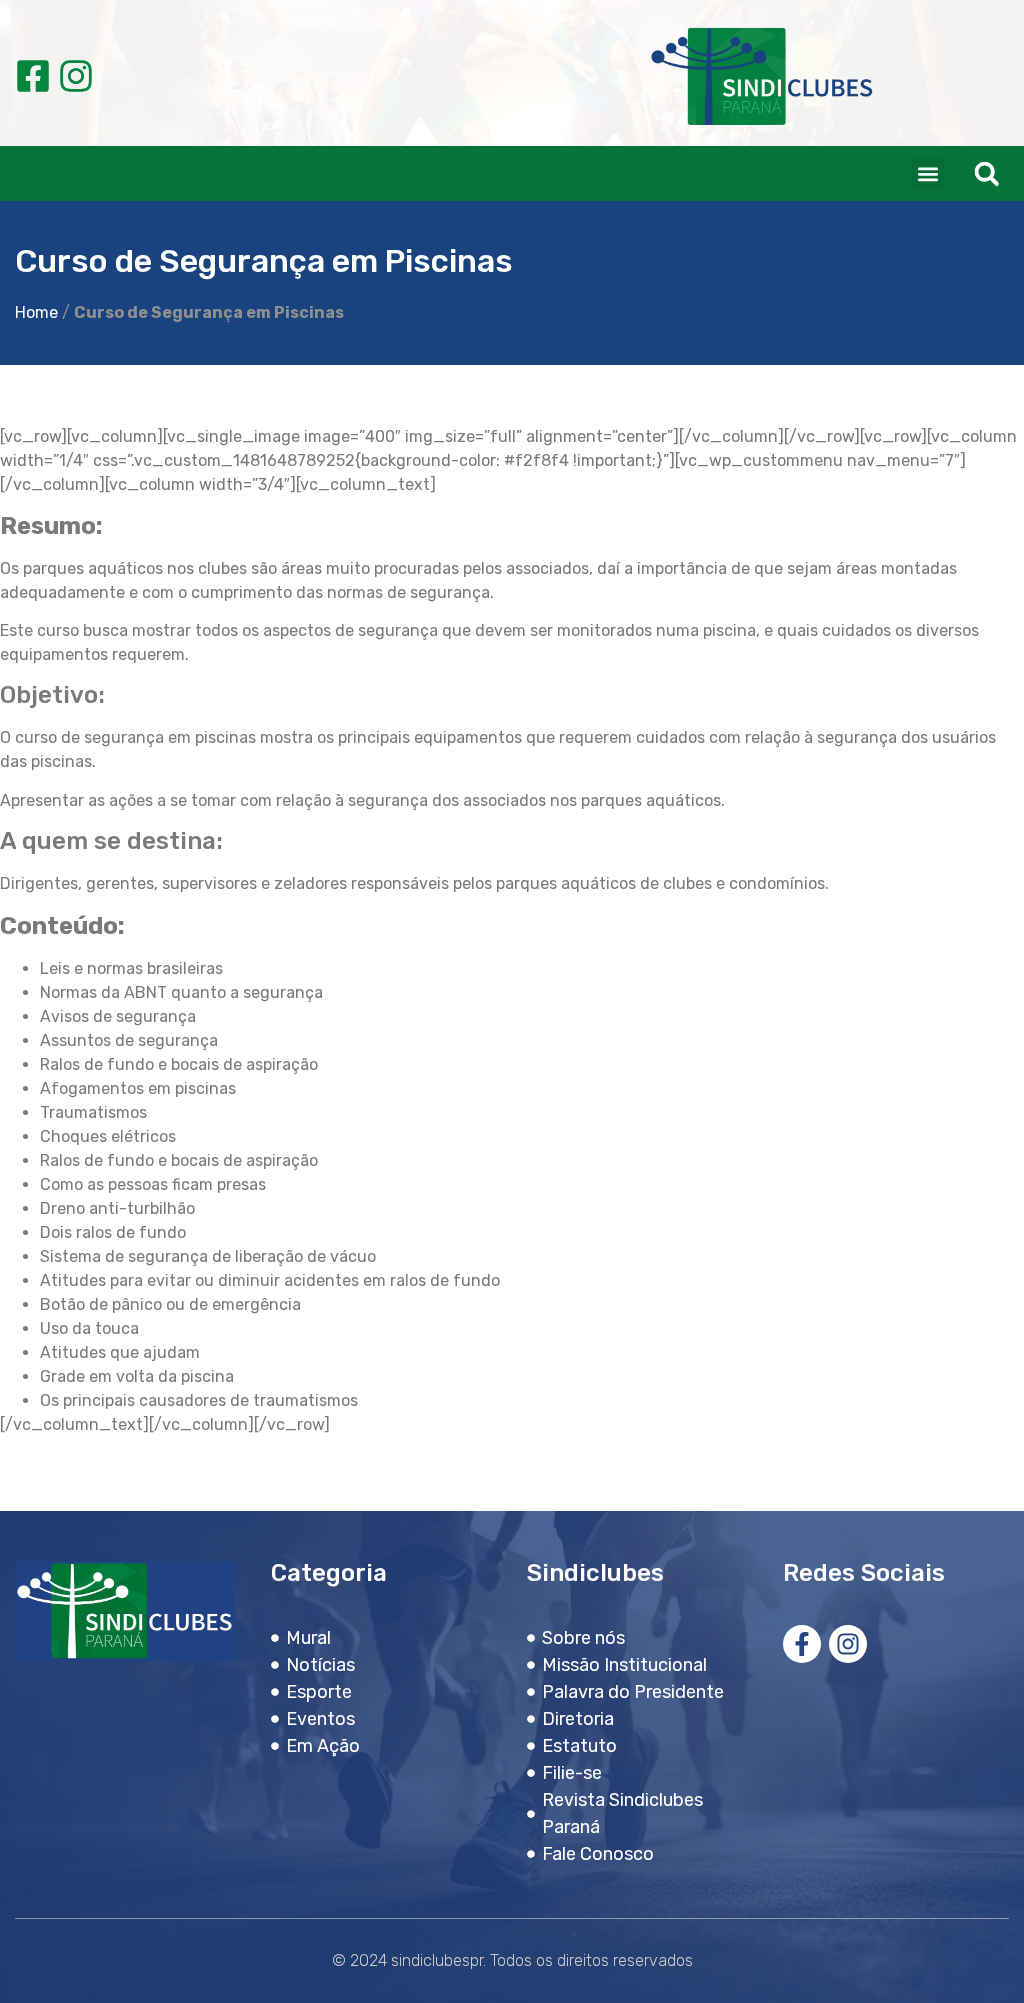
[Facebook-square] (33, 76)
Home (36, 312)
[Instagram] (76, 76)
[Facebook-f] (802, 1644)
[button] (927, 173)
